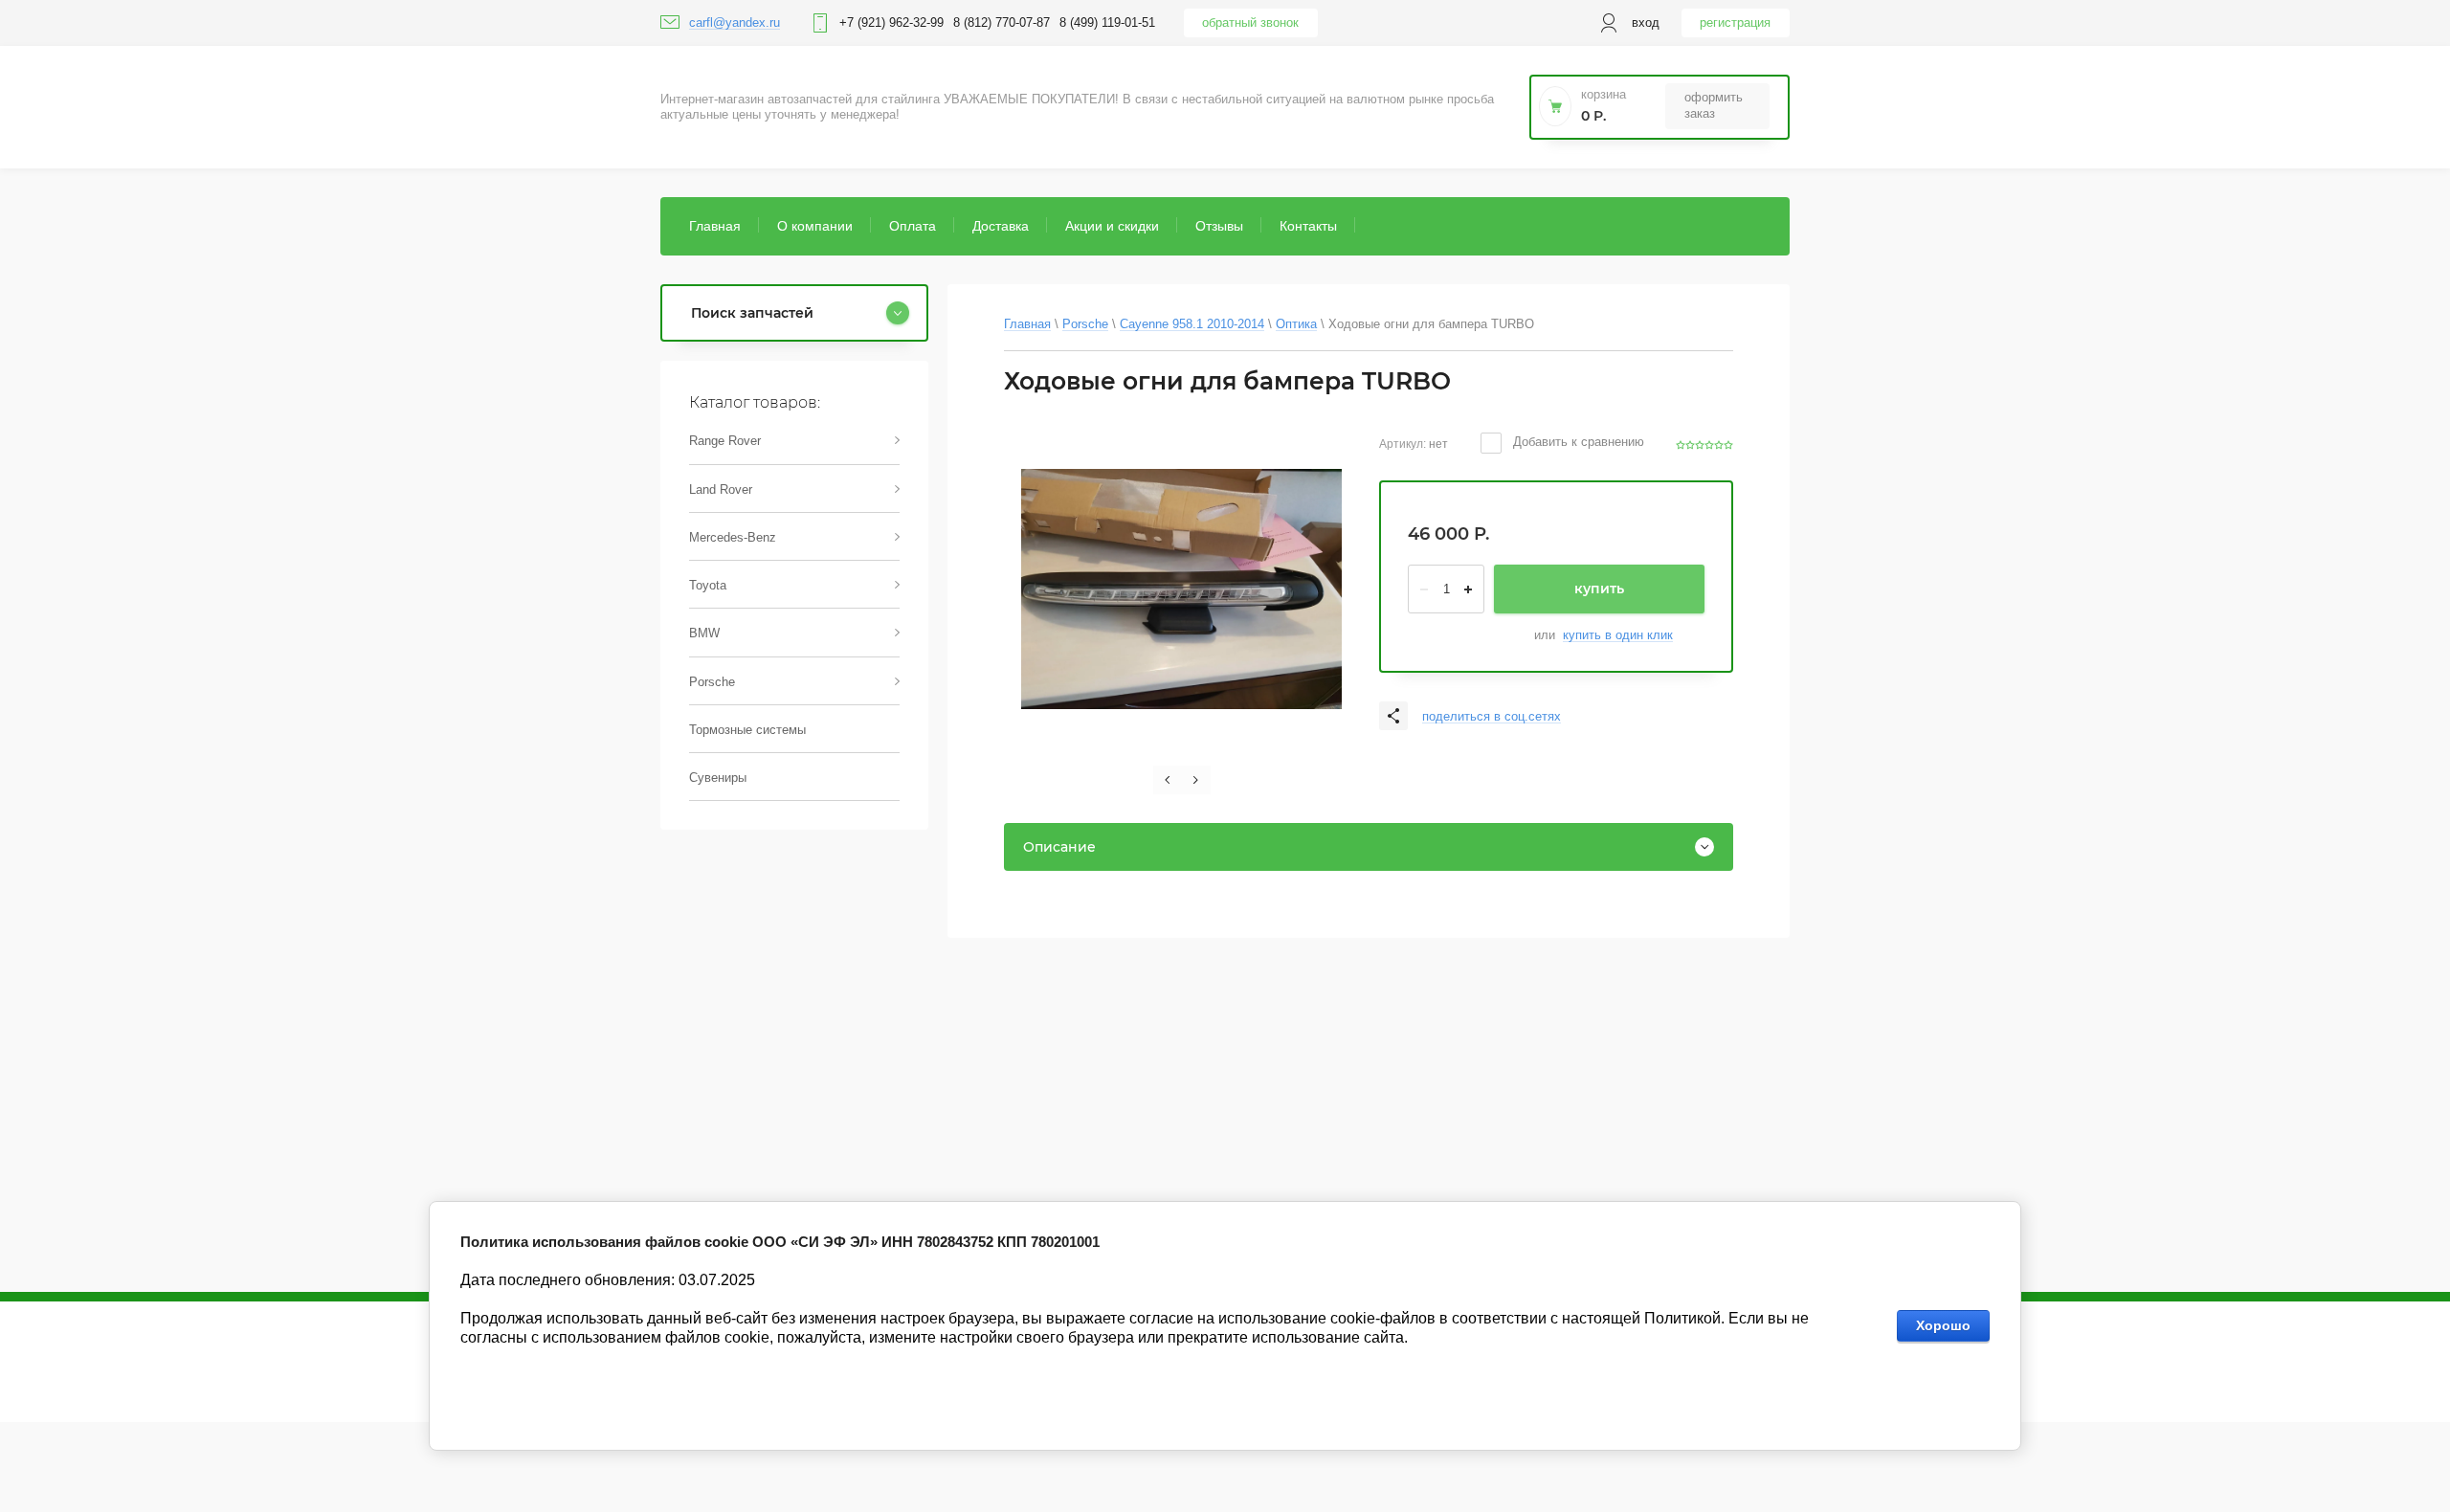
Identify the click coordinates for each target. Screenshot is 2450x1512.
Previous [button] (1168, 780)
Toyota (708, 585)
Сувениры (718, 778)
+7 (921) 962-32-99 (891, 22)
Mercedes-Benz (733, 537)
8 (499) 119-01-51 (1107, 22)
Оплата (913, 226)
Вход (1646, 22)
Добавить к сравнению (1577, 442)
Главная (715, 226)
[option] (1181, 589)
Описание (1059, 847)
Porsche (712, 682)
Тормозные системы (747, 730)
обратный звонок (1250, 22)
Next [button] (1196, 780)
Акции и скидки (1112, 226)
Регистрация (1735, 22)
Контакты (1308, 226)
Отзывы (1219, 226)
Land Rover (721, 489)
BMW (704, 633)
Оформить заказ (1714, 105)
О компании (815, 226)
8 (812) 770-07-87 (1002, 22)
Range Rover (725, 441)
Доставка (1001, 226)
